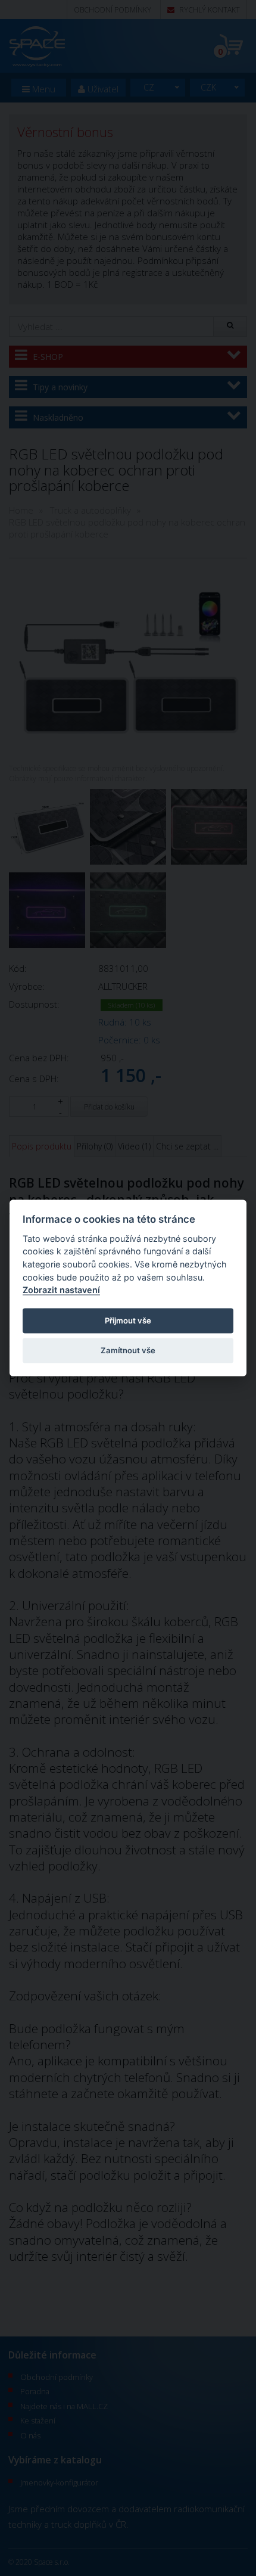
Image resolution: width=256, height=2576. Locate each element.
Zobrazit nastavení (61, 1290)
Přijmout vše (128, 1320)
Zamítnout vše (128, 1350)
